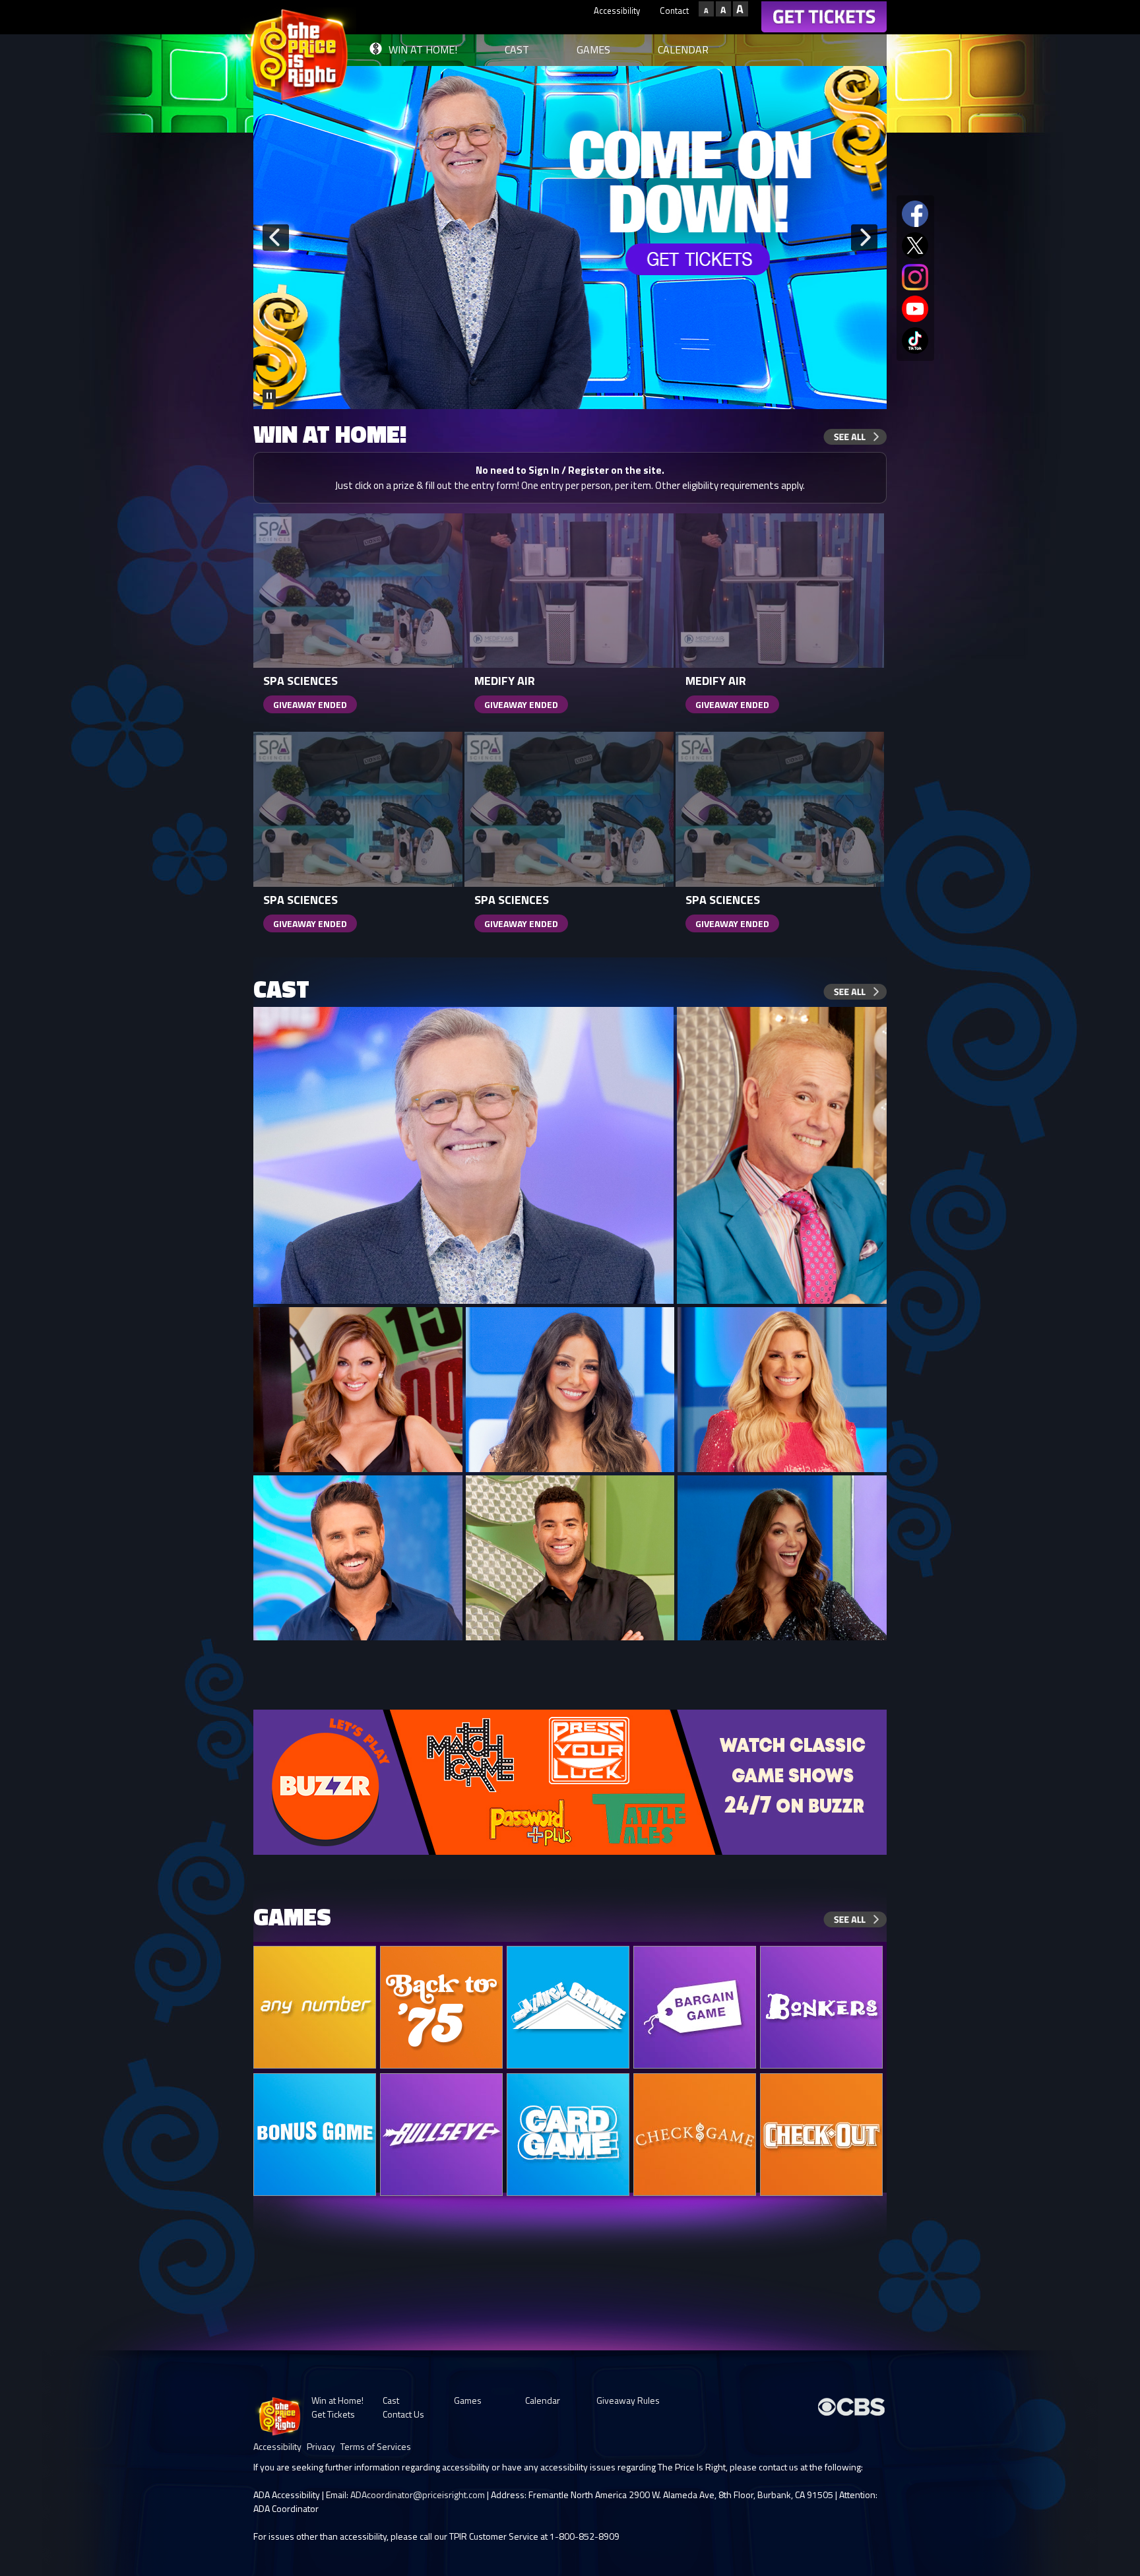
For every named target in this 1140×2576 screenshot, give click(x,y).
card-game (568, 2135)
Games (593, 49)
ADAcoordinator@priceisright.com (418, 2495)
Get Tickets (333, 2414)
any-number (315, 2007)
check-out (821, 2135)
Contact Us (403, 2414)
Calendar (683, 49)
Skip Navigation (554, 9)
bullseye (441, 2135)
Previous (276, 238)
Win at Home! (337, 2400)
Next (864, 238)
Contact (674, 11)
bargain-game (695, 2007)
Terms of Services (376, 2446)
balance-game (568, 2007)
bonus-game (315, 2135)
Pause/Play (269, 396)
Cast (517, 49)
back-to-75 (441, 2007)
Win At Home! (423, 49)
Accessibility (617, 11)
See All (855, 437)
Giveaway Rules (628, 2400)
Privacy (321, 2446)
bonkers (821, 2007)
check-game (695, 2135)
